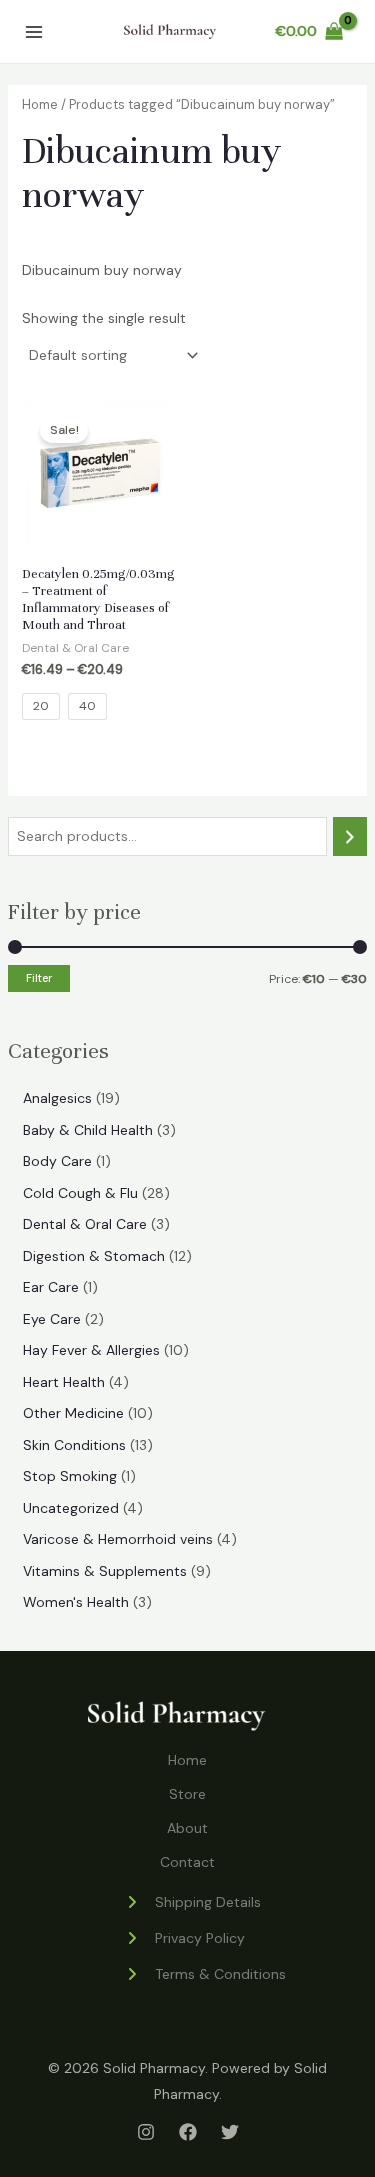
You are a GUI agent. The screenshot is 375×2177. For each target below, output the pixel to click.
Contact (187, 1862)
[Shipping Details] (192, 1902)
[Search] (350, 836)
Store (187, 1794)
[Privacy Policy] (184, 1938)
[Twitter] (230, 2132)
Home (40, 104)
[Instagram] (146, 2132)
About (187, 1828)
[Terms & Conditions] (205, 1974)
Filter (39, 978)
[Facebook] (188, 2132)
